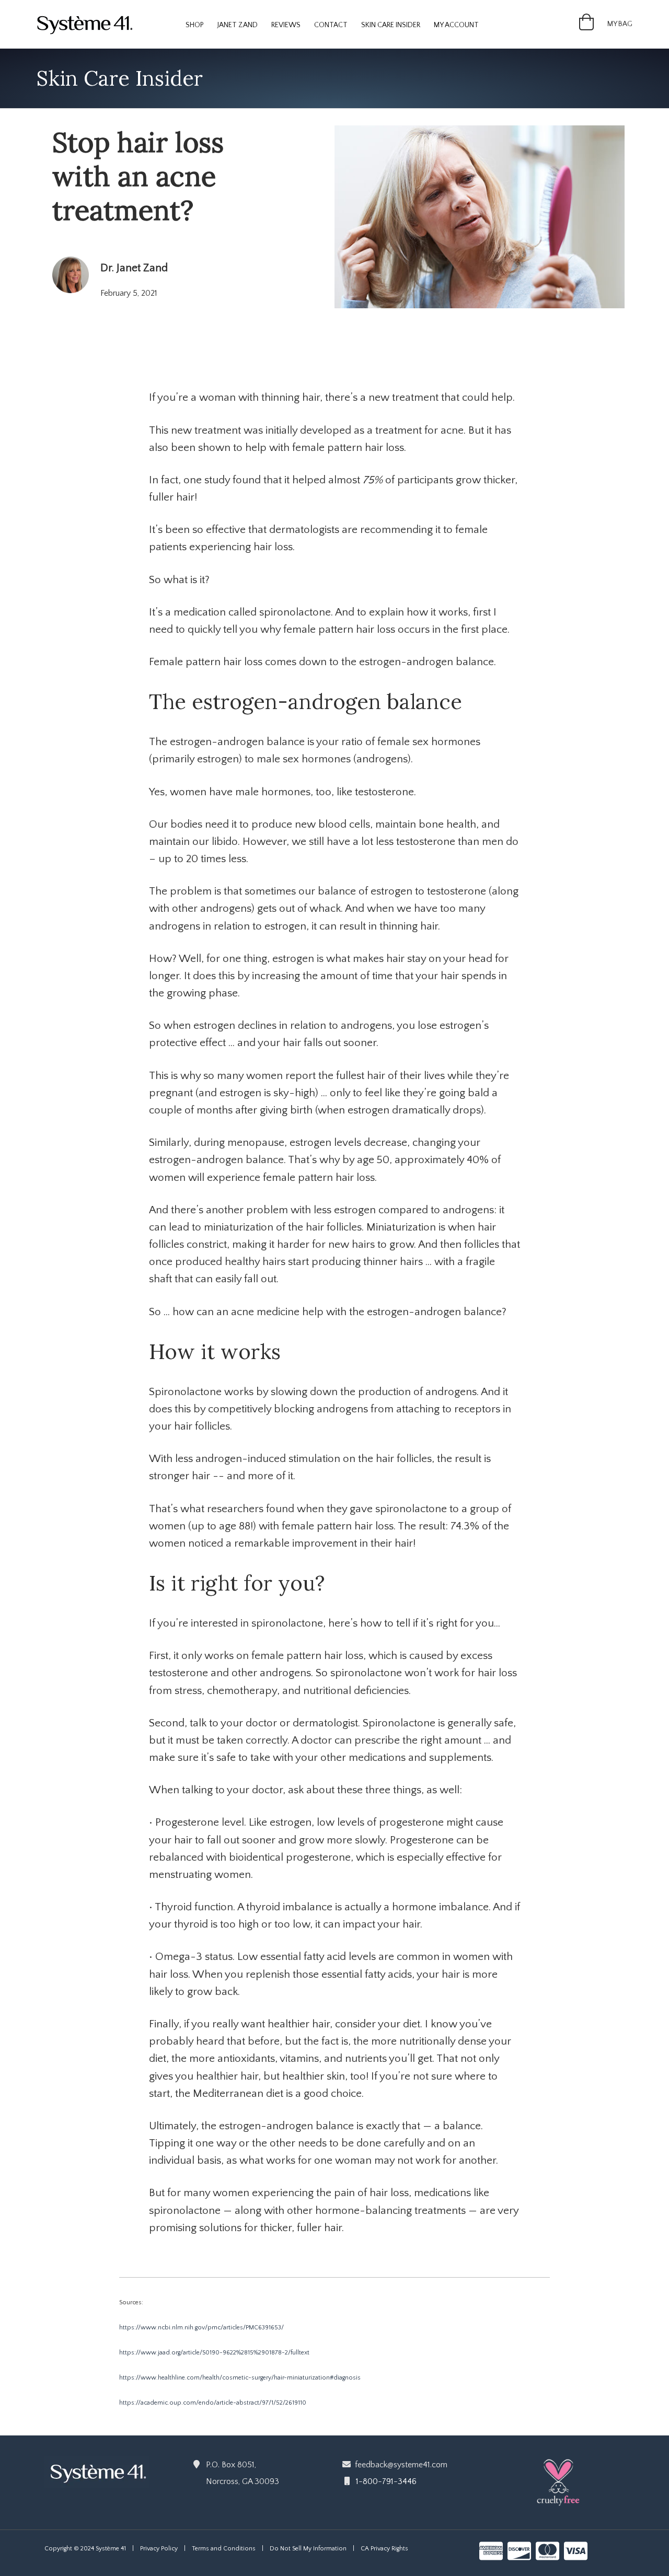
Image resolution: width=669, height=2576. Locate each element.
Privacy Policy (159, 2549)
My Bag (620, 24)
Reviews (286, 25)
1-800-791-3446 (386, 2481)
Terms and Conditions (224, 2549)
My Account (456, 25)
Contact (331, 25)
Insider (391, 25)
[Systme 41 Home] (89, 24)
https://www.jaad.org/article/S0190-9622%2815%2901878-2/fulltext (214, 2353)
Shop (195, 25)
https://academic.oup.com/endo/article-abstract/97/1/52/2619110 (213, 2403)
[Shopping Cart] (586, 26)
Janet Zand (238, 25)
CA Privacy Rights (384, 2549)
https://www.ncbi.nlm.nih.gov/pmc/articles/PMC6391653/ (201, 2328)
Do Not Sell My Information (308, 2549)
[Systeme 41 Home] (97, 2471)
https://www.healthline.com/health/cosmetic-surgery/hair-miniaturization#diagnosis (240, 2378)
